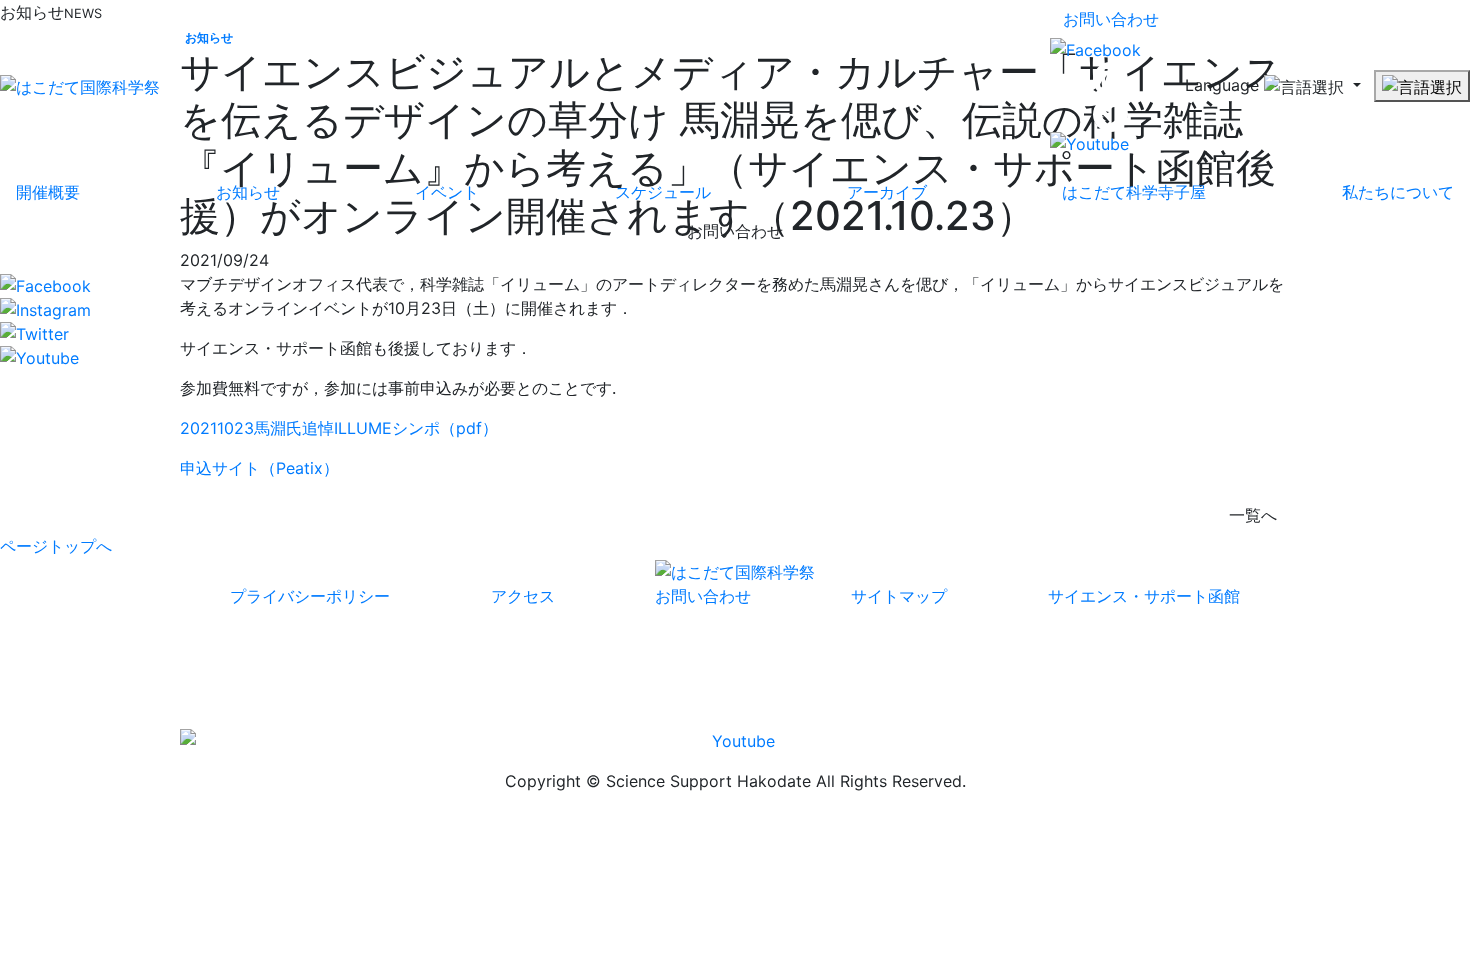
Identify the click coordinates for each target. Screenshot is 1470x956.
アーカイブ (887, 192)
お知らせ (248, 192)
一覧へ (1253, 515)
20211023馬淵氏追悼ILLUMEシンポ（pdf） (339, 428)
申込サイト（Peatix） (259, 468)
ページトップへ (56, 546)
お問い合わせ (1111, 19)
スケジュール (663, 192)
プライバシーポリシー (310, 596)
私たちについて (1398, 192)
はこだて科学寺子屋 (1134, 192)
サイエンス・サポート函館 (1144, 596)
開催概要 (48, 192)
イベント (447, 192)
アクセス (523, 596)
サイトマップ (899, 596)
